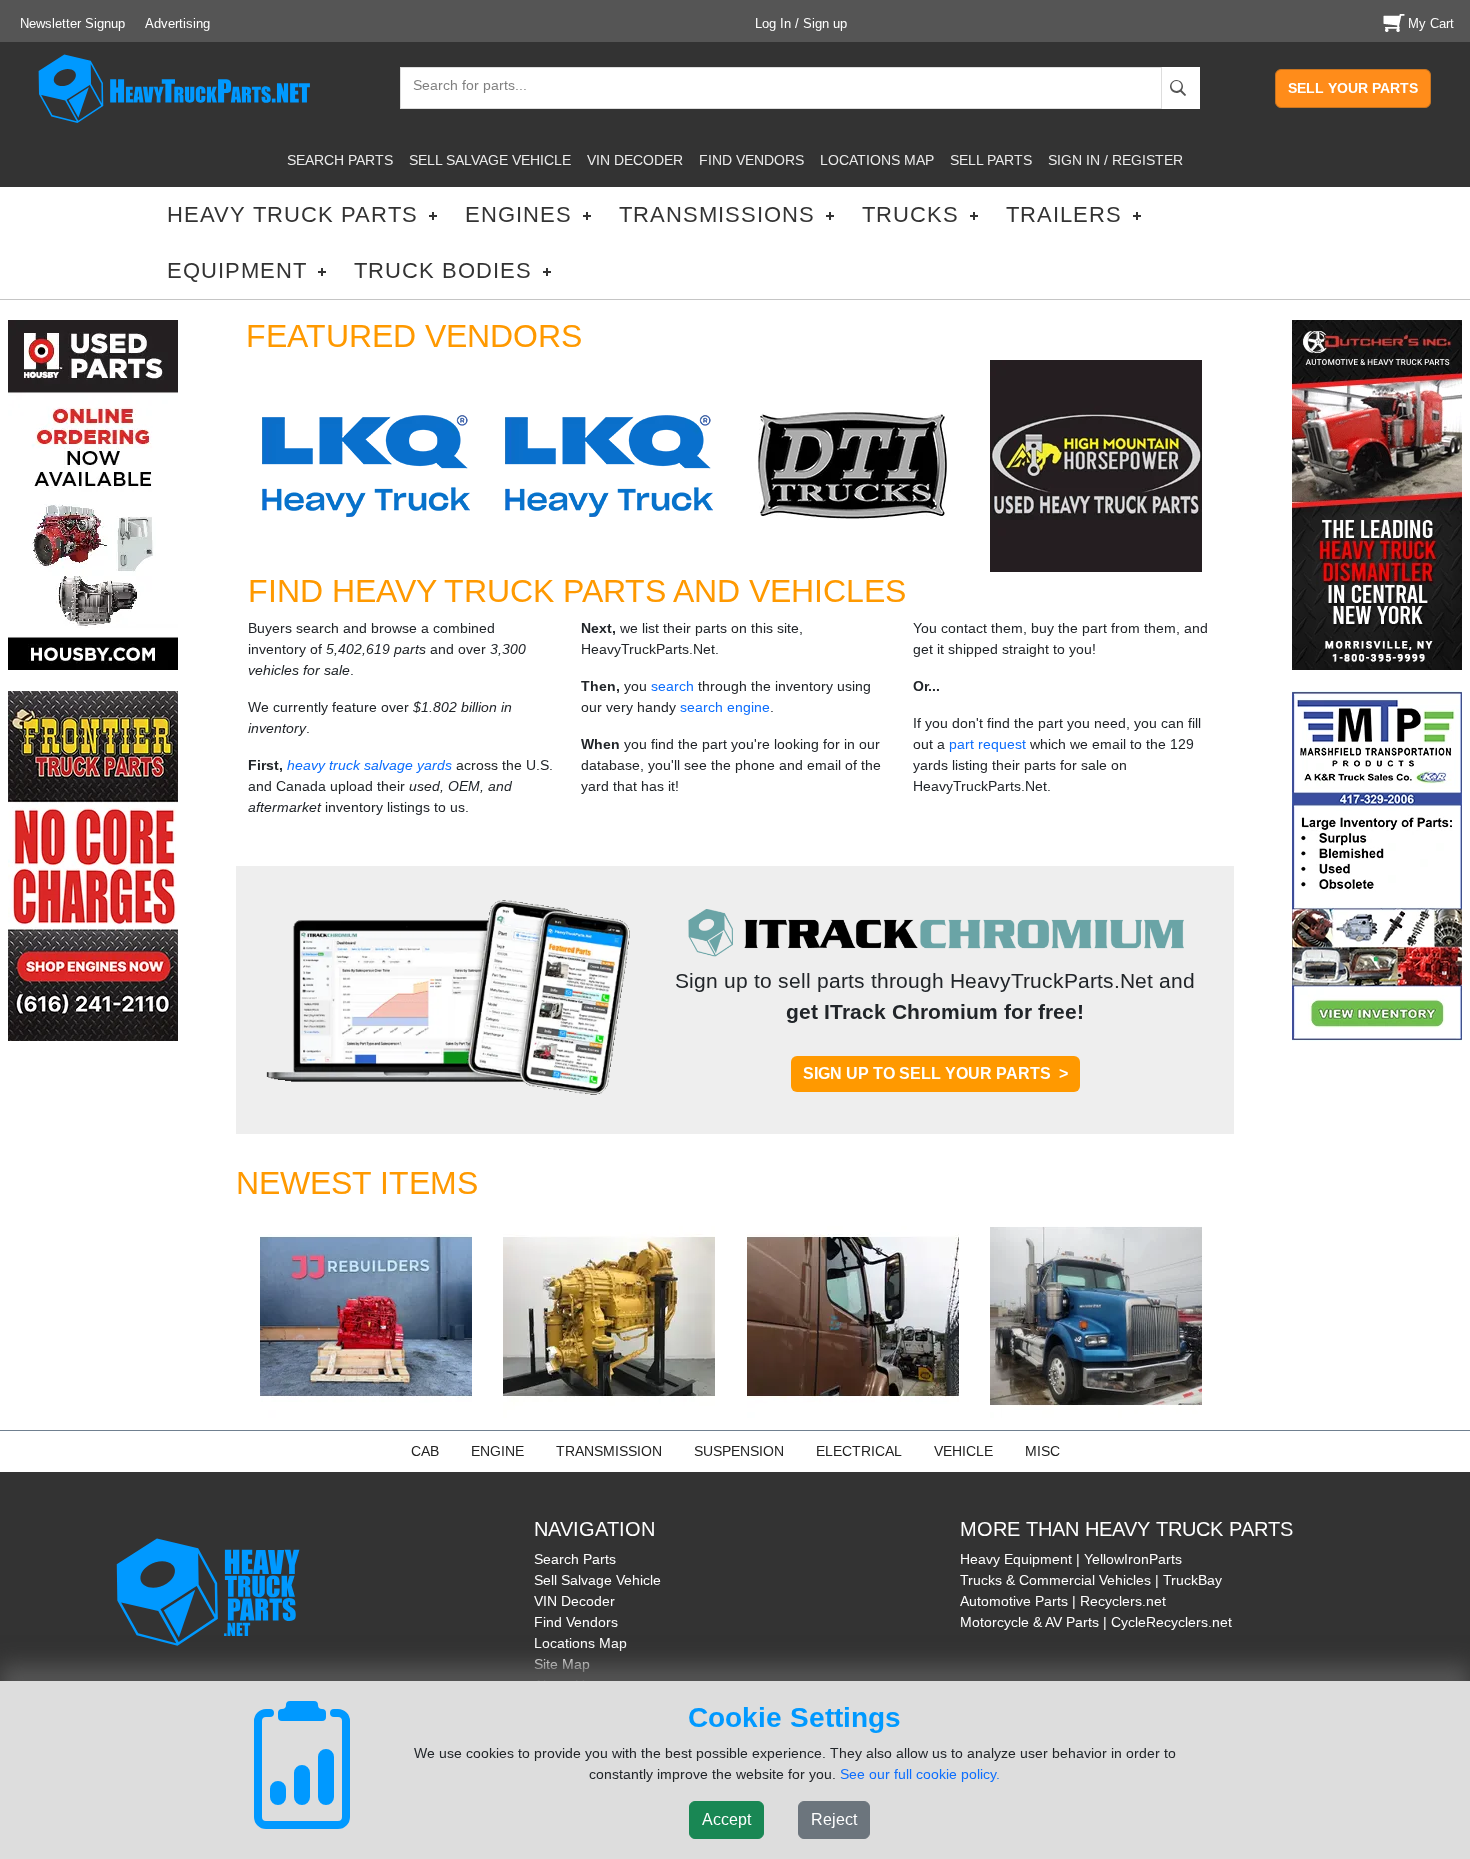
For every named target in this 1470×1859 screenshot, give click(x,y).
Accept (726, 1819)
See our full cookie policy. (920, 1774)
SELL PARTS (991, 160)
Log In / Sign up (801, 23)
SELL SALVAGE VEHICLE (490, 160)
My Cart (1431, 23)
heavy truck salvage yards (369, 765)
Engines (518, 214)
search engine (725, 707)
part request (987, 744)
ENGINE (497, 1451)
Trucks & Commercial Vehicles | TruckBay (1091, 1580)
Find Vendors (576, 1622)
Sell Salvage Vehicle (597, 1580)
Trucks (910, 214)
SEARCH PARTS (340, 160)
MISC (1042, 1451)
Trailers (1064, 214)
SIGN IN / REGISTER (1115, 160)
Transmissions (717, 214)
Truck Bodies (443, 270)
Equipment (237, 270)
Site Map (562, 1664)
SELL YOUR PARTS (1353, 88)
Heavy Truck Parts (292, 214)
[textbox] (461, 87)
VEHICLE (963, 1451)
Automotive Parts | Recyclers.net (1063, 1601)
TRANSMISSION (609, 1451)
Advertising (177, 23)
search (672, 686)
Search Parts (575, 1559)
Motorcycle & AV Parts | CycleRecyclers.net (1096, 1622)
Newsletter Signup (72, 23)
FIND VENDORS (751, 160)
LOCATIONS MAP (877, 160)
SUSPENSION (739, 1451)
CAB (425, 1451)
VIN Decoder (574, 1601)
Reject (834, 1819)
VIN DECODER (635, 160)
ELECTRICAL (859, 1451)
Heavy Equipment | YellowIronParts (1071, 1559)
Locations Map (580, 1643)
